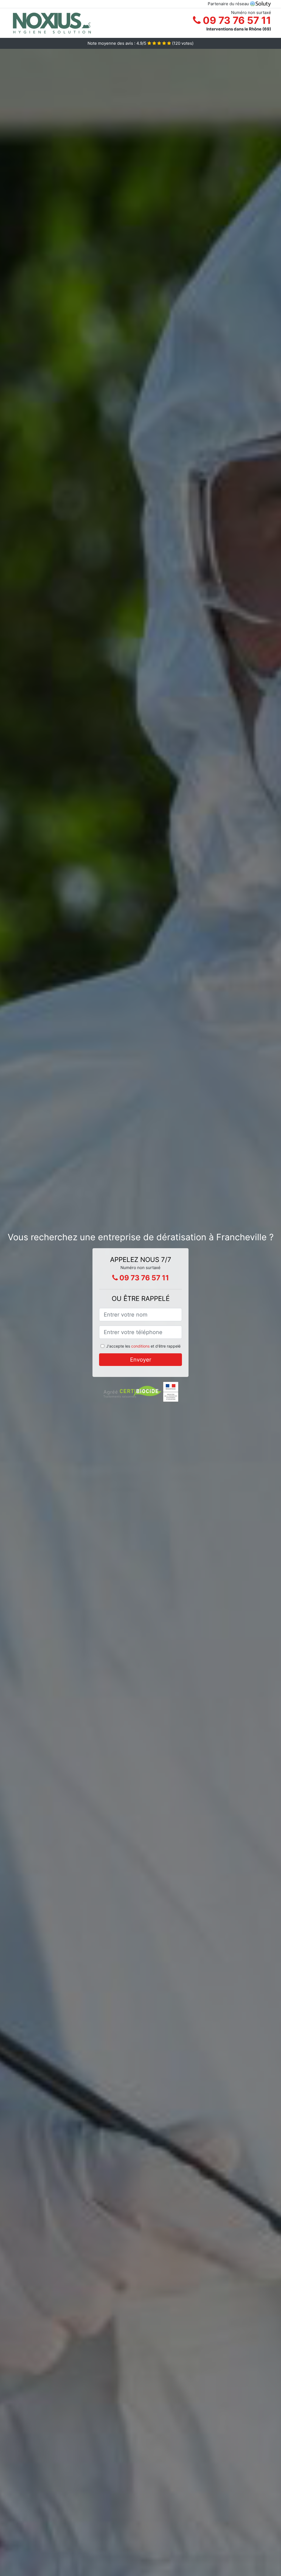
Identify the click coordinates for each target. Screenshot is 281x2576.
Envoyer (141, 1360)
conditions (140, 1346)
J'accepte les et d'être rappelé (143, 1346)
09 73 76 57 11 (236, 20)
